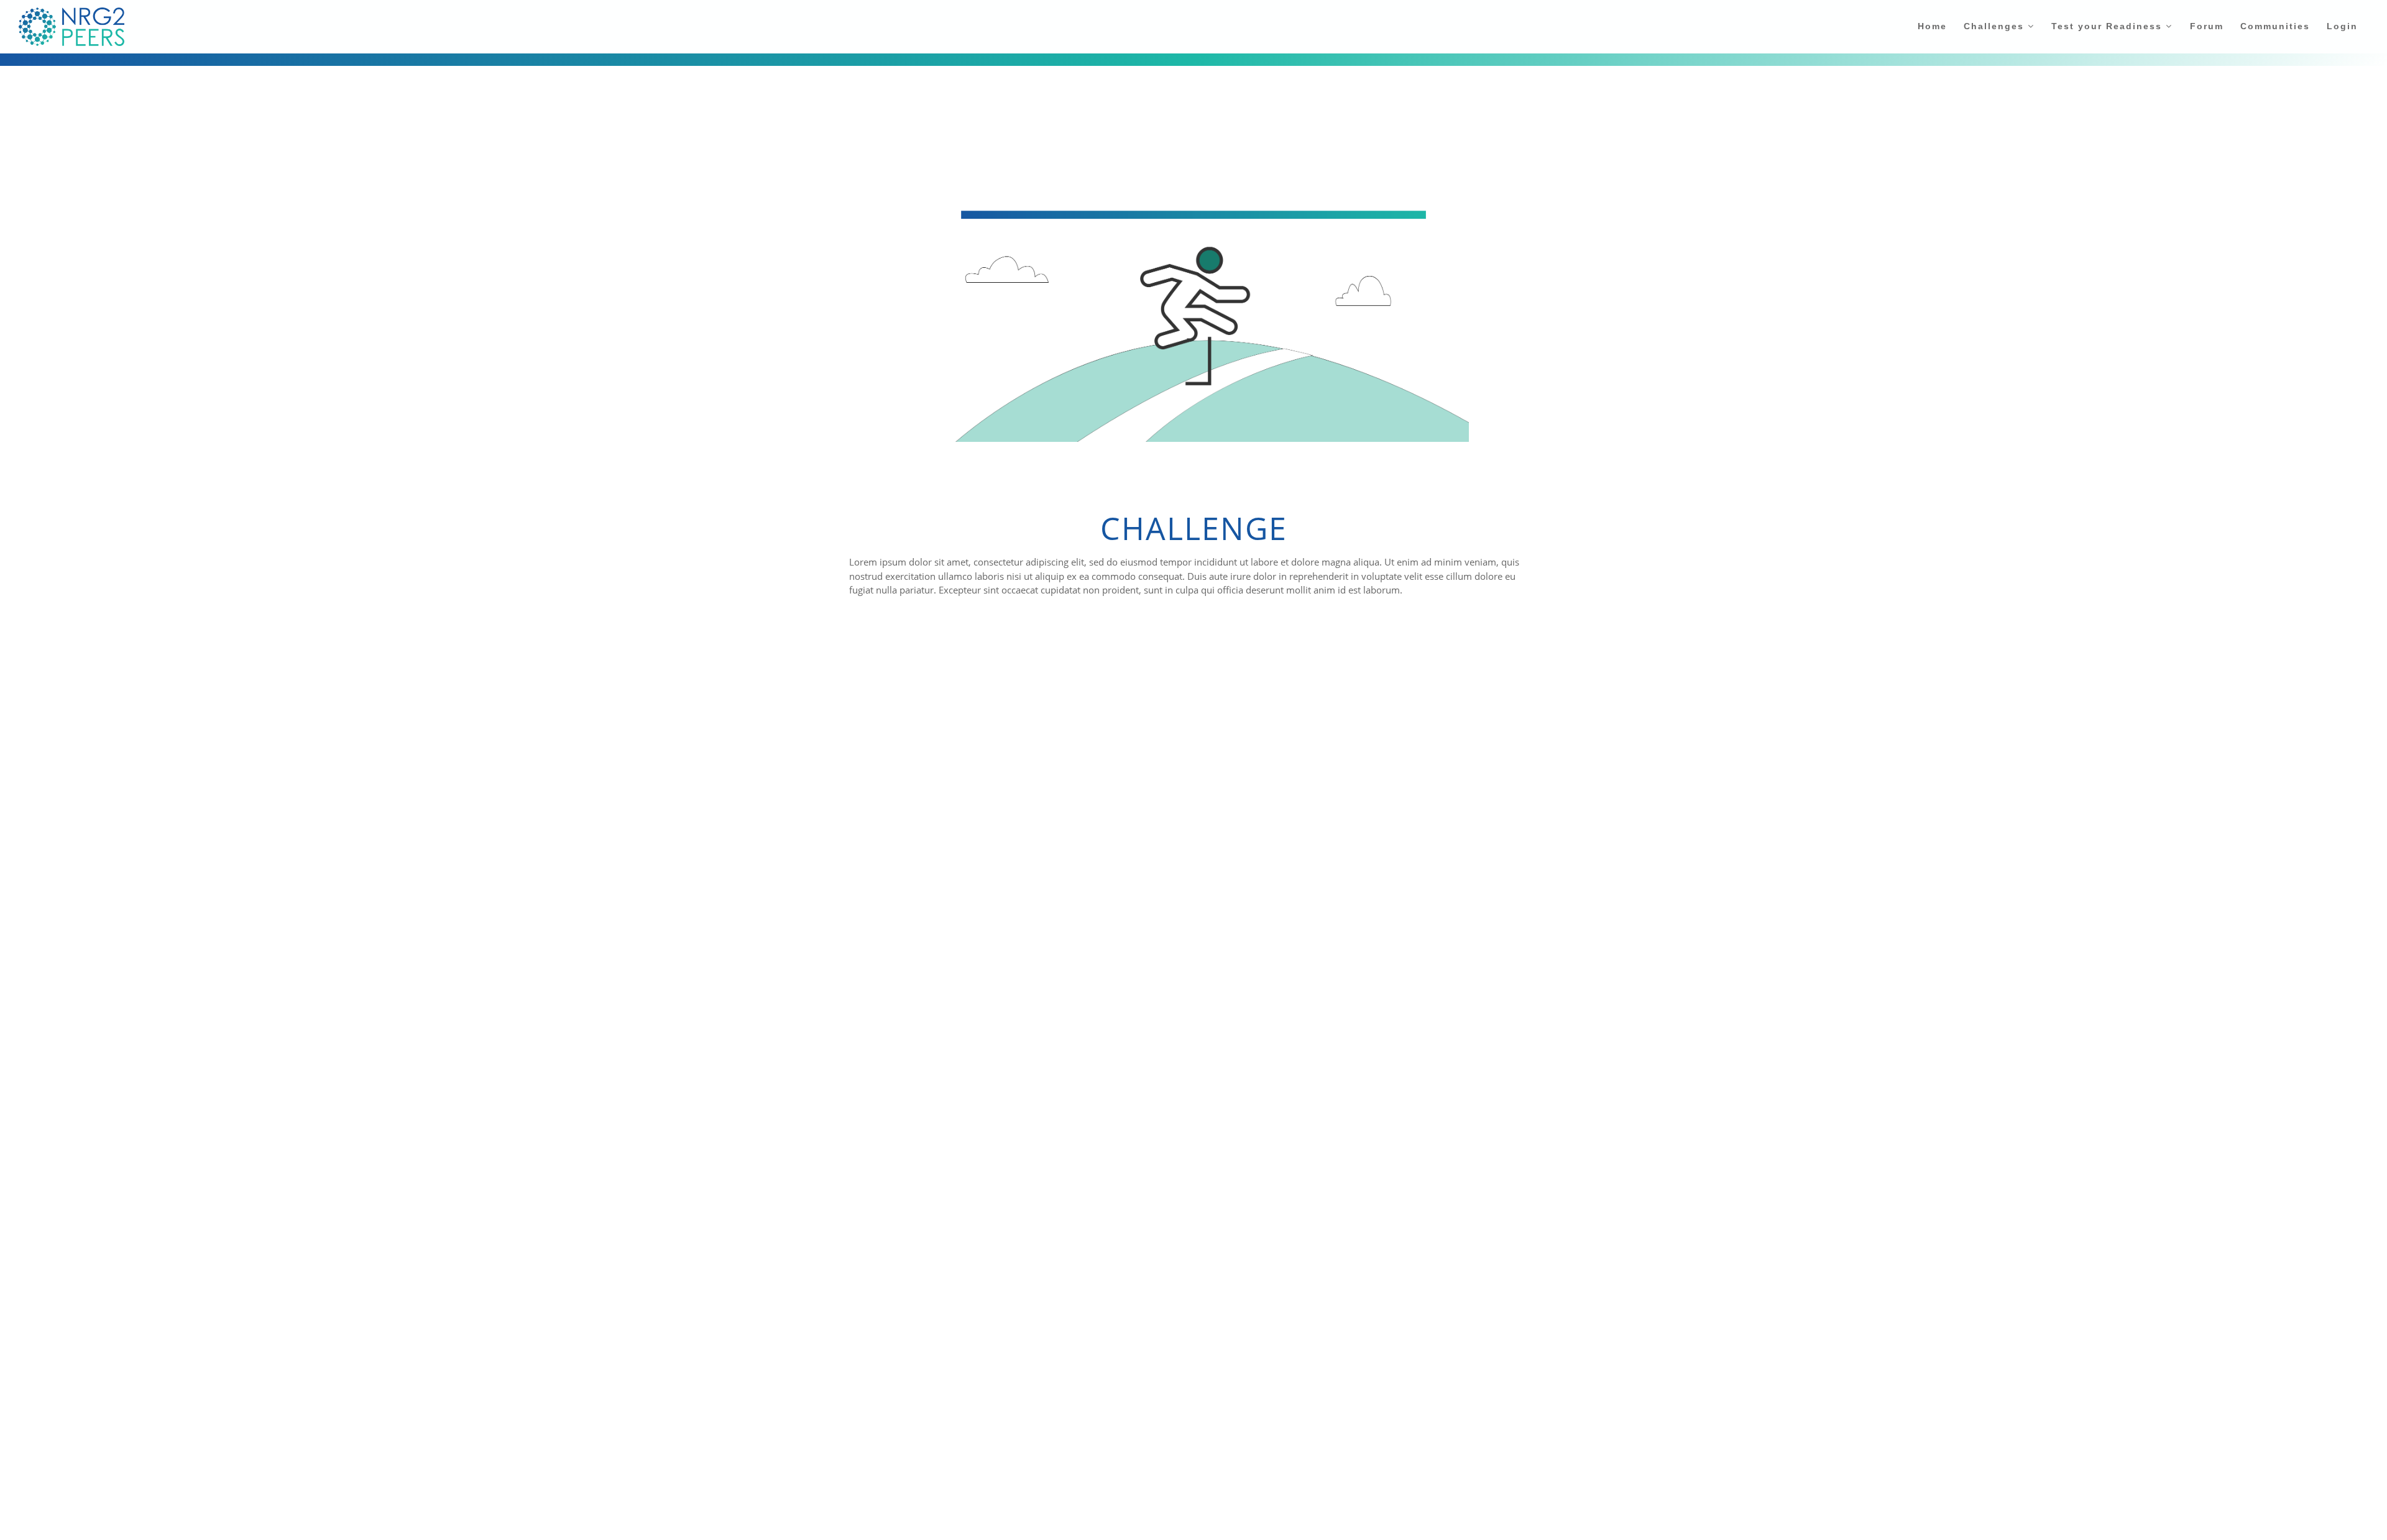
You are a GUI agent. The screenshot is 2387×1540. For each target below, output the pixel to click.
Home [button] (1932, 26)
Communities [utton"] (2275, 26)
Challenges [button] (1996, 26)
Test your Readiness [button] (2109, 26)
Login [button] (2342, 26)
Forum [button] (2207, 26)
